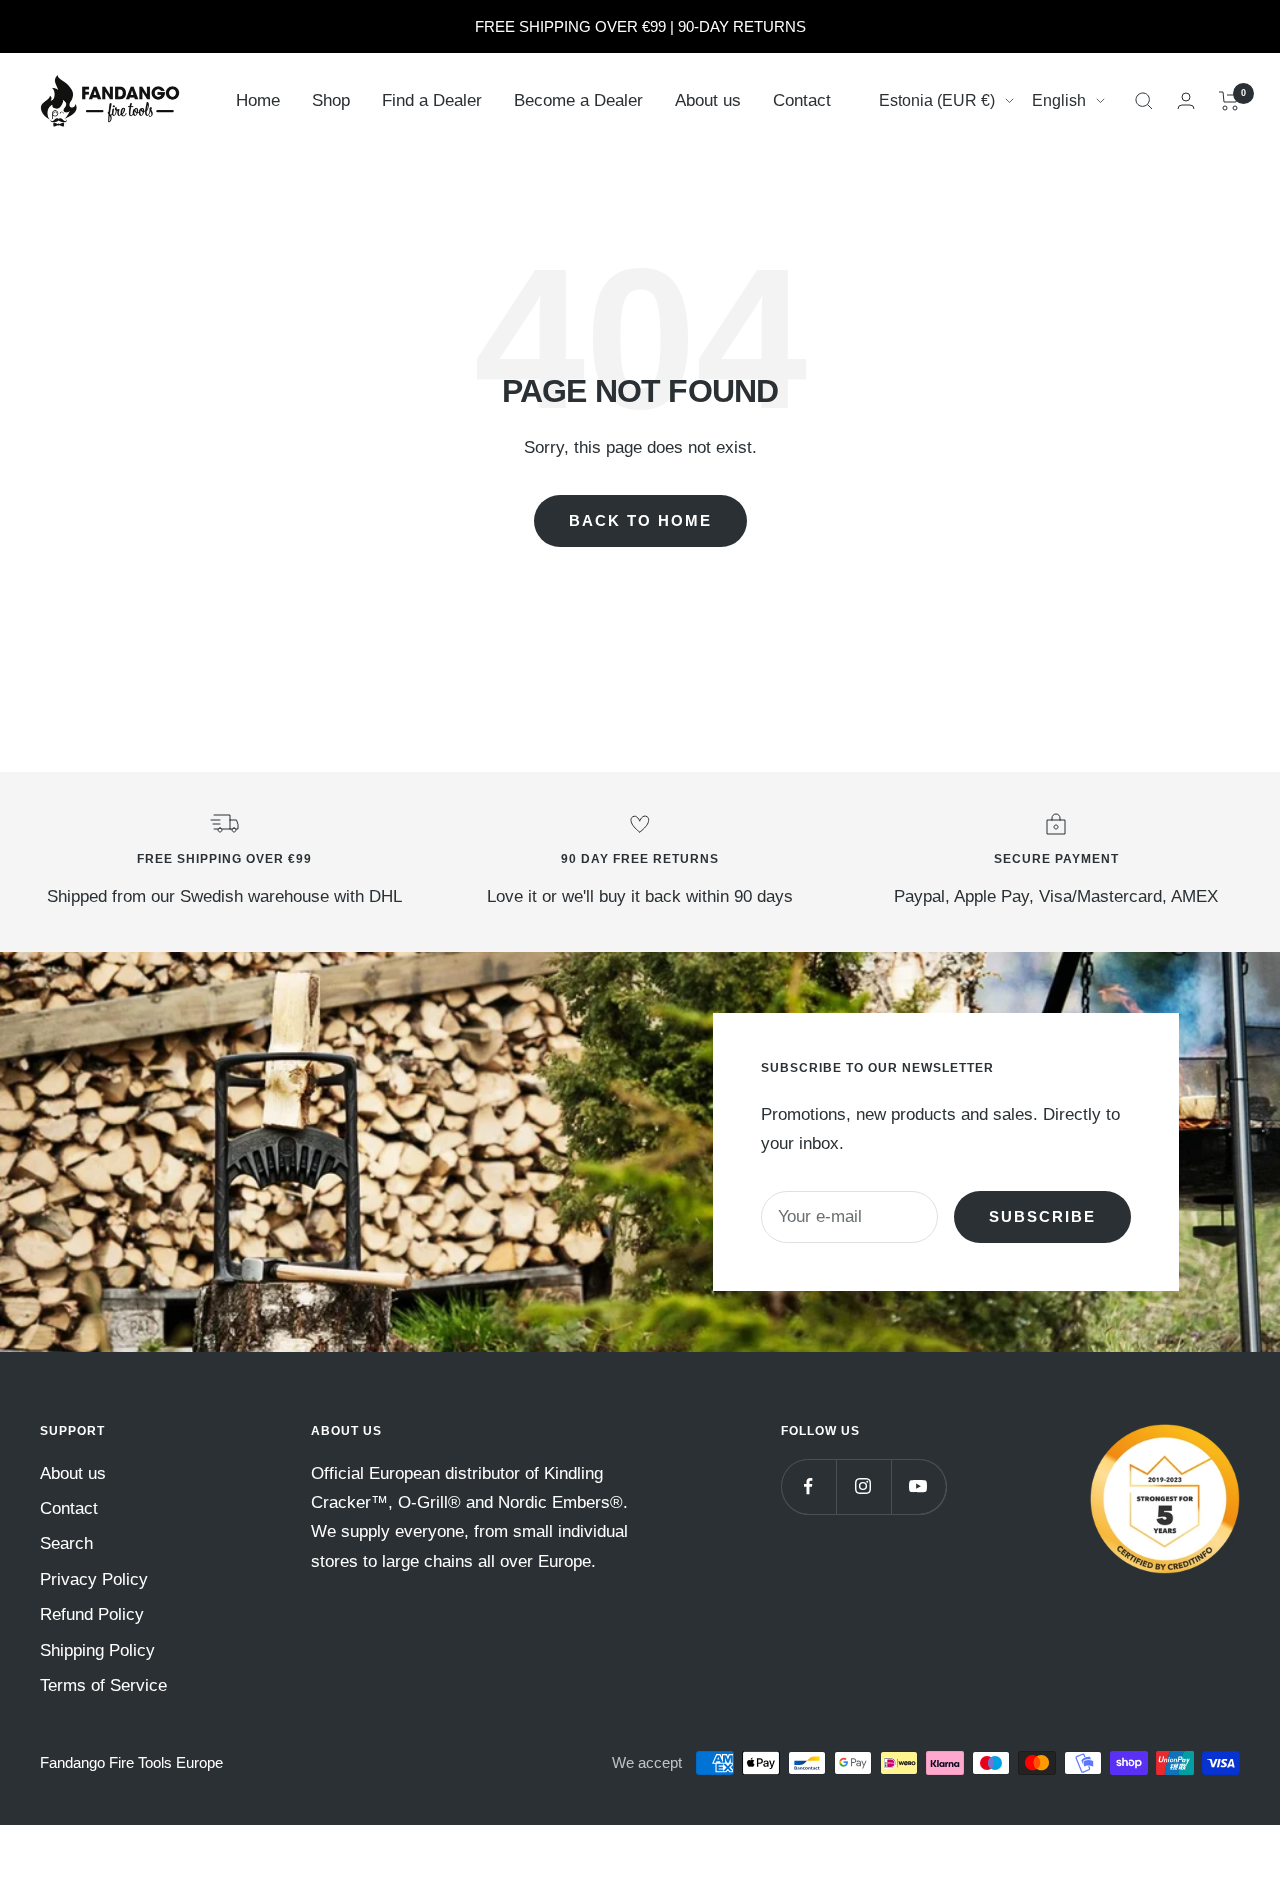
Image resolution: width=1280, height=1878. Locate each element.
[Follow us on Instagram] (863, 1486)
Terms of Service (103, 1685)
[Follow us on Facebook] (808, 1486)
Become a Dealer (578, 100)
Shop (331, 100)
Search (66, 1543)
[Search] (1144, 101)
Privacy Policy (94, 1579)
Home (258, 100)
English (1059, 100)
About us (708, 100)
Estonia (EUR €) (937, 100)
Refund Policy (92, 1614)
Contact (802, 100)
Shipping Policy (97, 1650)
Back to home (640, 520)
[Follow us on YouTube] (918, 1486)
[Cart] (1229, 101)
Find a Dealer (432, 100)
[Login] (1186, 100)
